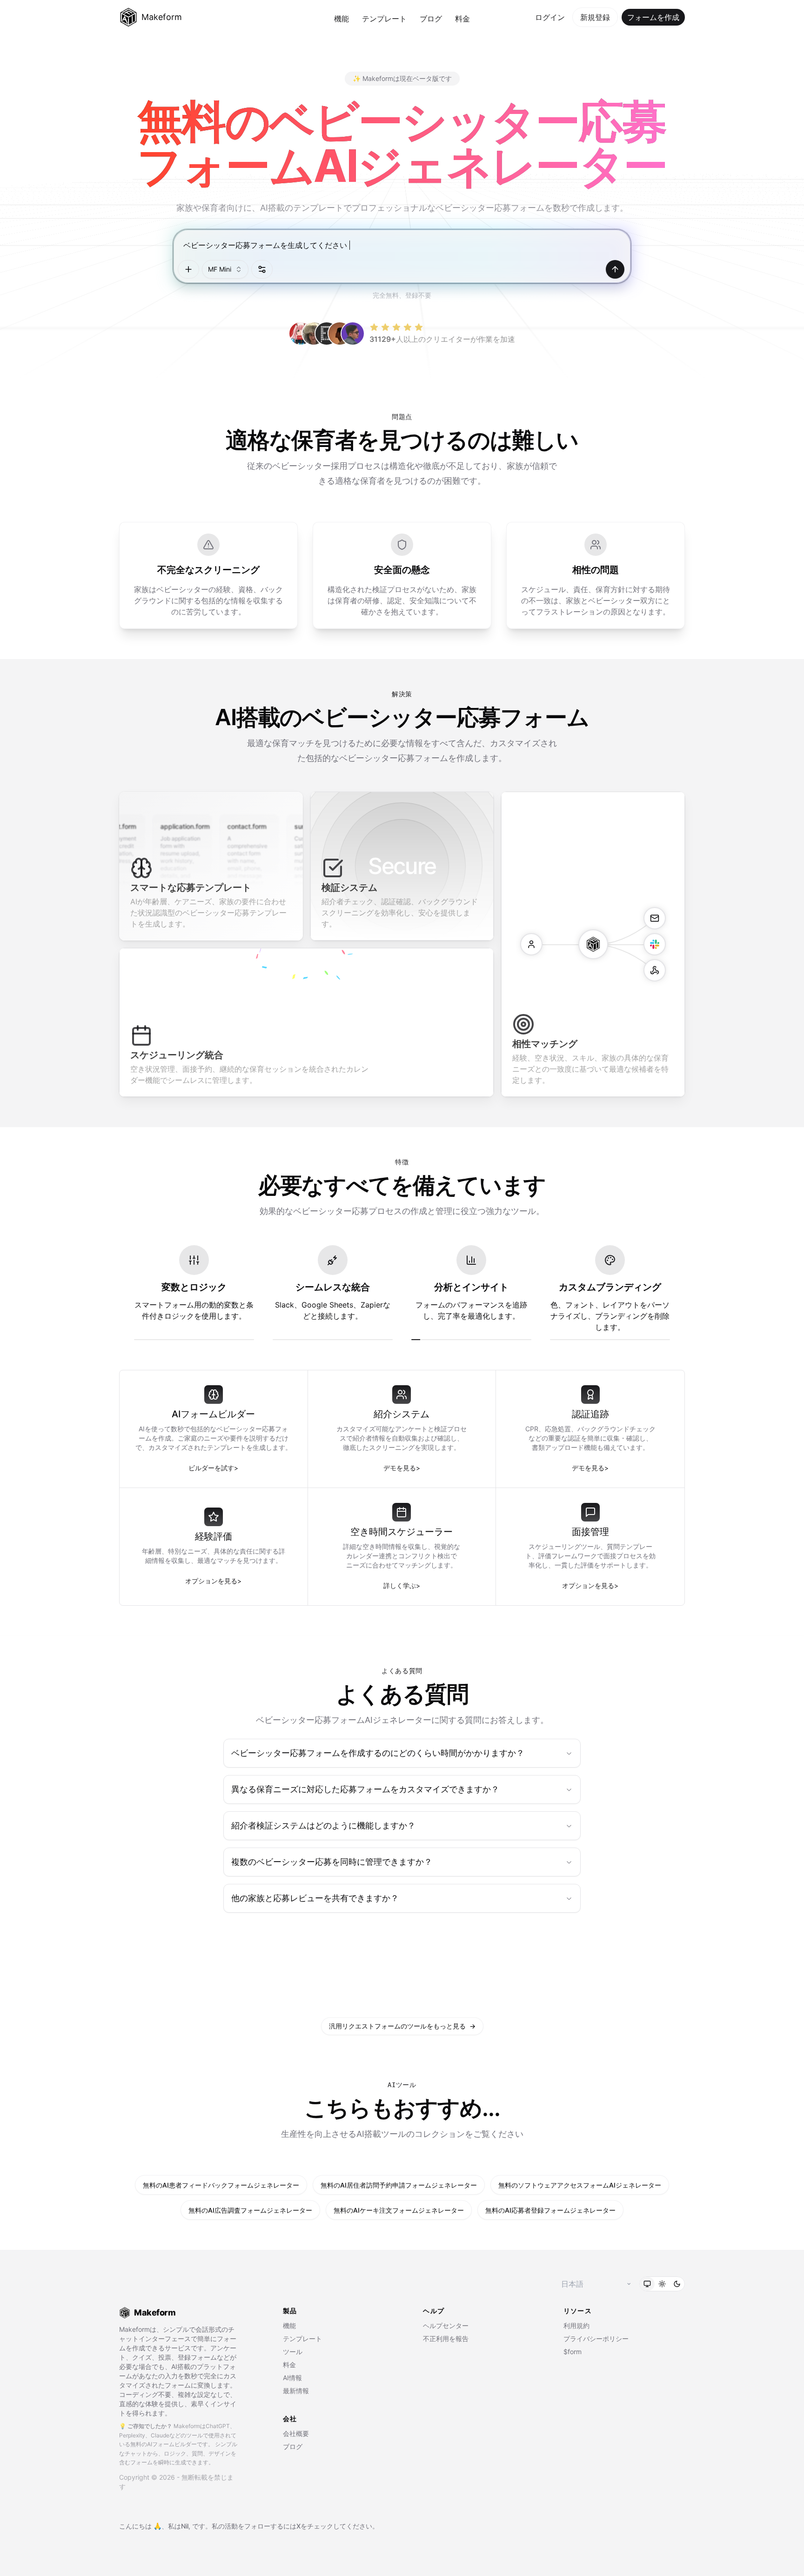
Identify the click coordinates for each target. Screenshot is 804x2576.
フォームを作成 (653, 17)
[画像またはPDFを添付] (188, 269)
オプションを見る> (213, 1581)
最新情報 (296, 2391)
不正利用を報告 (446, 2339)
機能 (342, 19)
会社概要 (296, 2433)
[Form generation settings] (262, 269)
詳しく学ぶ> (402, 1585)
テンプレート (384, 19)
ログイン (550, 17)
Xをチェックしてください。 (338, 2526)
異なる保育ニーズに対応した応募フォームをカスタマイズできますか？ (365, 1789)
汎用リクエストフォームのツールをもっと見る (402, 2026)
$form (573, 2352)
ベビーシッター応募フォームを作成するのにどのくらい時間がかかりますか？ (378, 1753)
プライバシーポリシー (596, 2339)
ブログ (431, 19)
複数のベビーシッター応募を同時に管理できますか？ (332, 1862)
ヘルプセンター (446, 2326)
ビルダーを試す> (213, 1468)
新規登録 (595, 17)
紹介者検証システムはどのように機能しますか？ (323, 1825)
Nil (185, 2526)
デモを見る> (402, 1468)
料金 (462, 19)
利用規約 (576, 2326)
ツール (293, 2352)
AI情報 (292, 2378)
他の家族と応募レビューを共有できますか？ (315, 1898)
